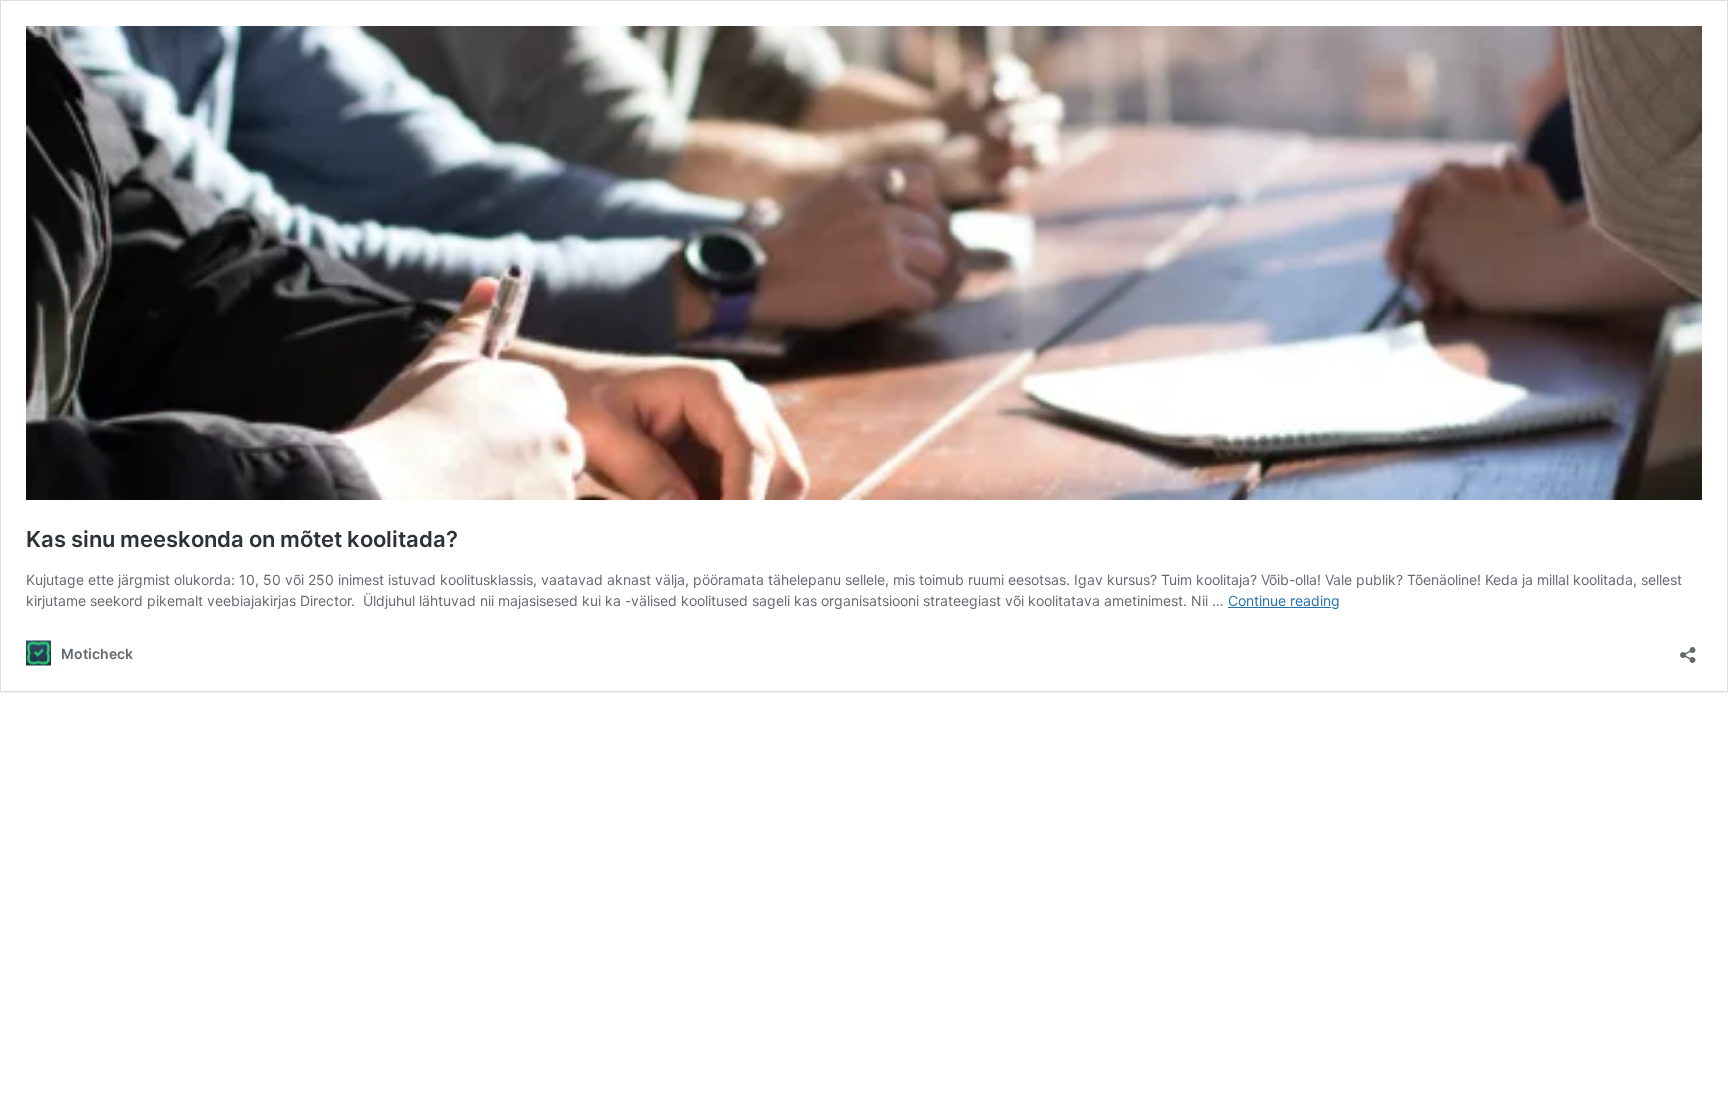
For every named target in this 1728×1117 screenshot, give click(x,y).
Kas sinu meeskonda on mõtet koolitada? (242, 539)
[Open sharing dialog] (1688, 648)
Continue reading (1284, 600)
